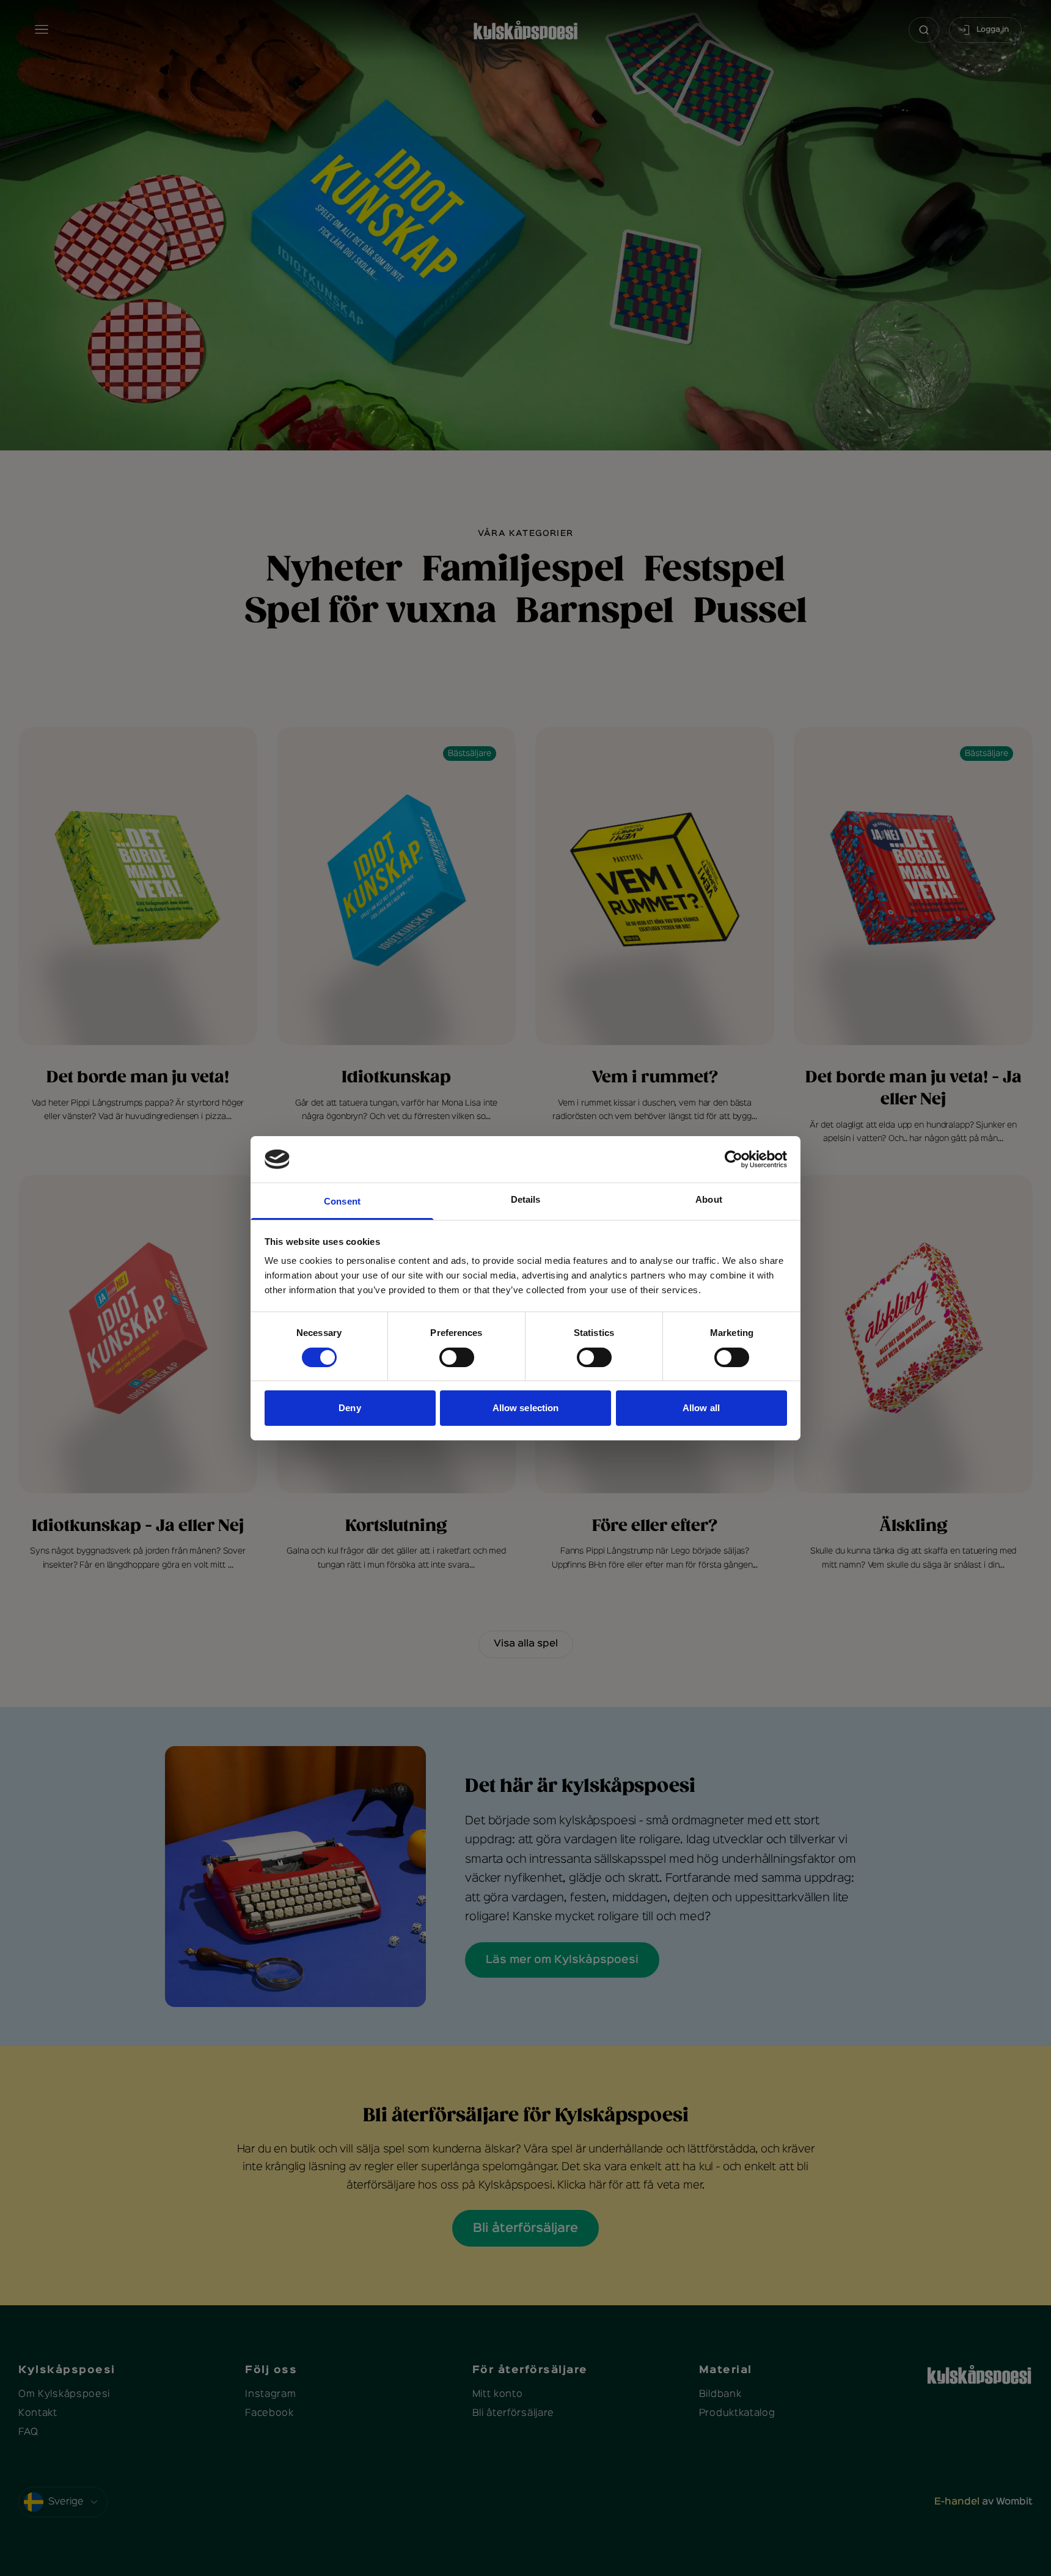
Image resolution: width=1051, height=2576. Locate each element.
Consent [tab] (342, 1201)
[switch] (457, 1357)
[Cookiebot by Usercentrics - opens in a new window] (734, 1159)
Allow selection (526, 1408)
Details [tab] (526, 1199)
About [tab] (709, 1199)
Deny (350, 1408)
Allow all (701, 1408)
